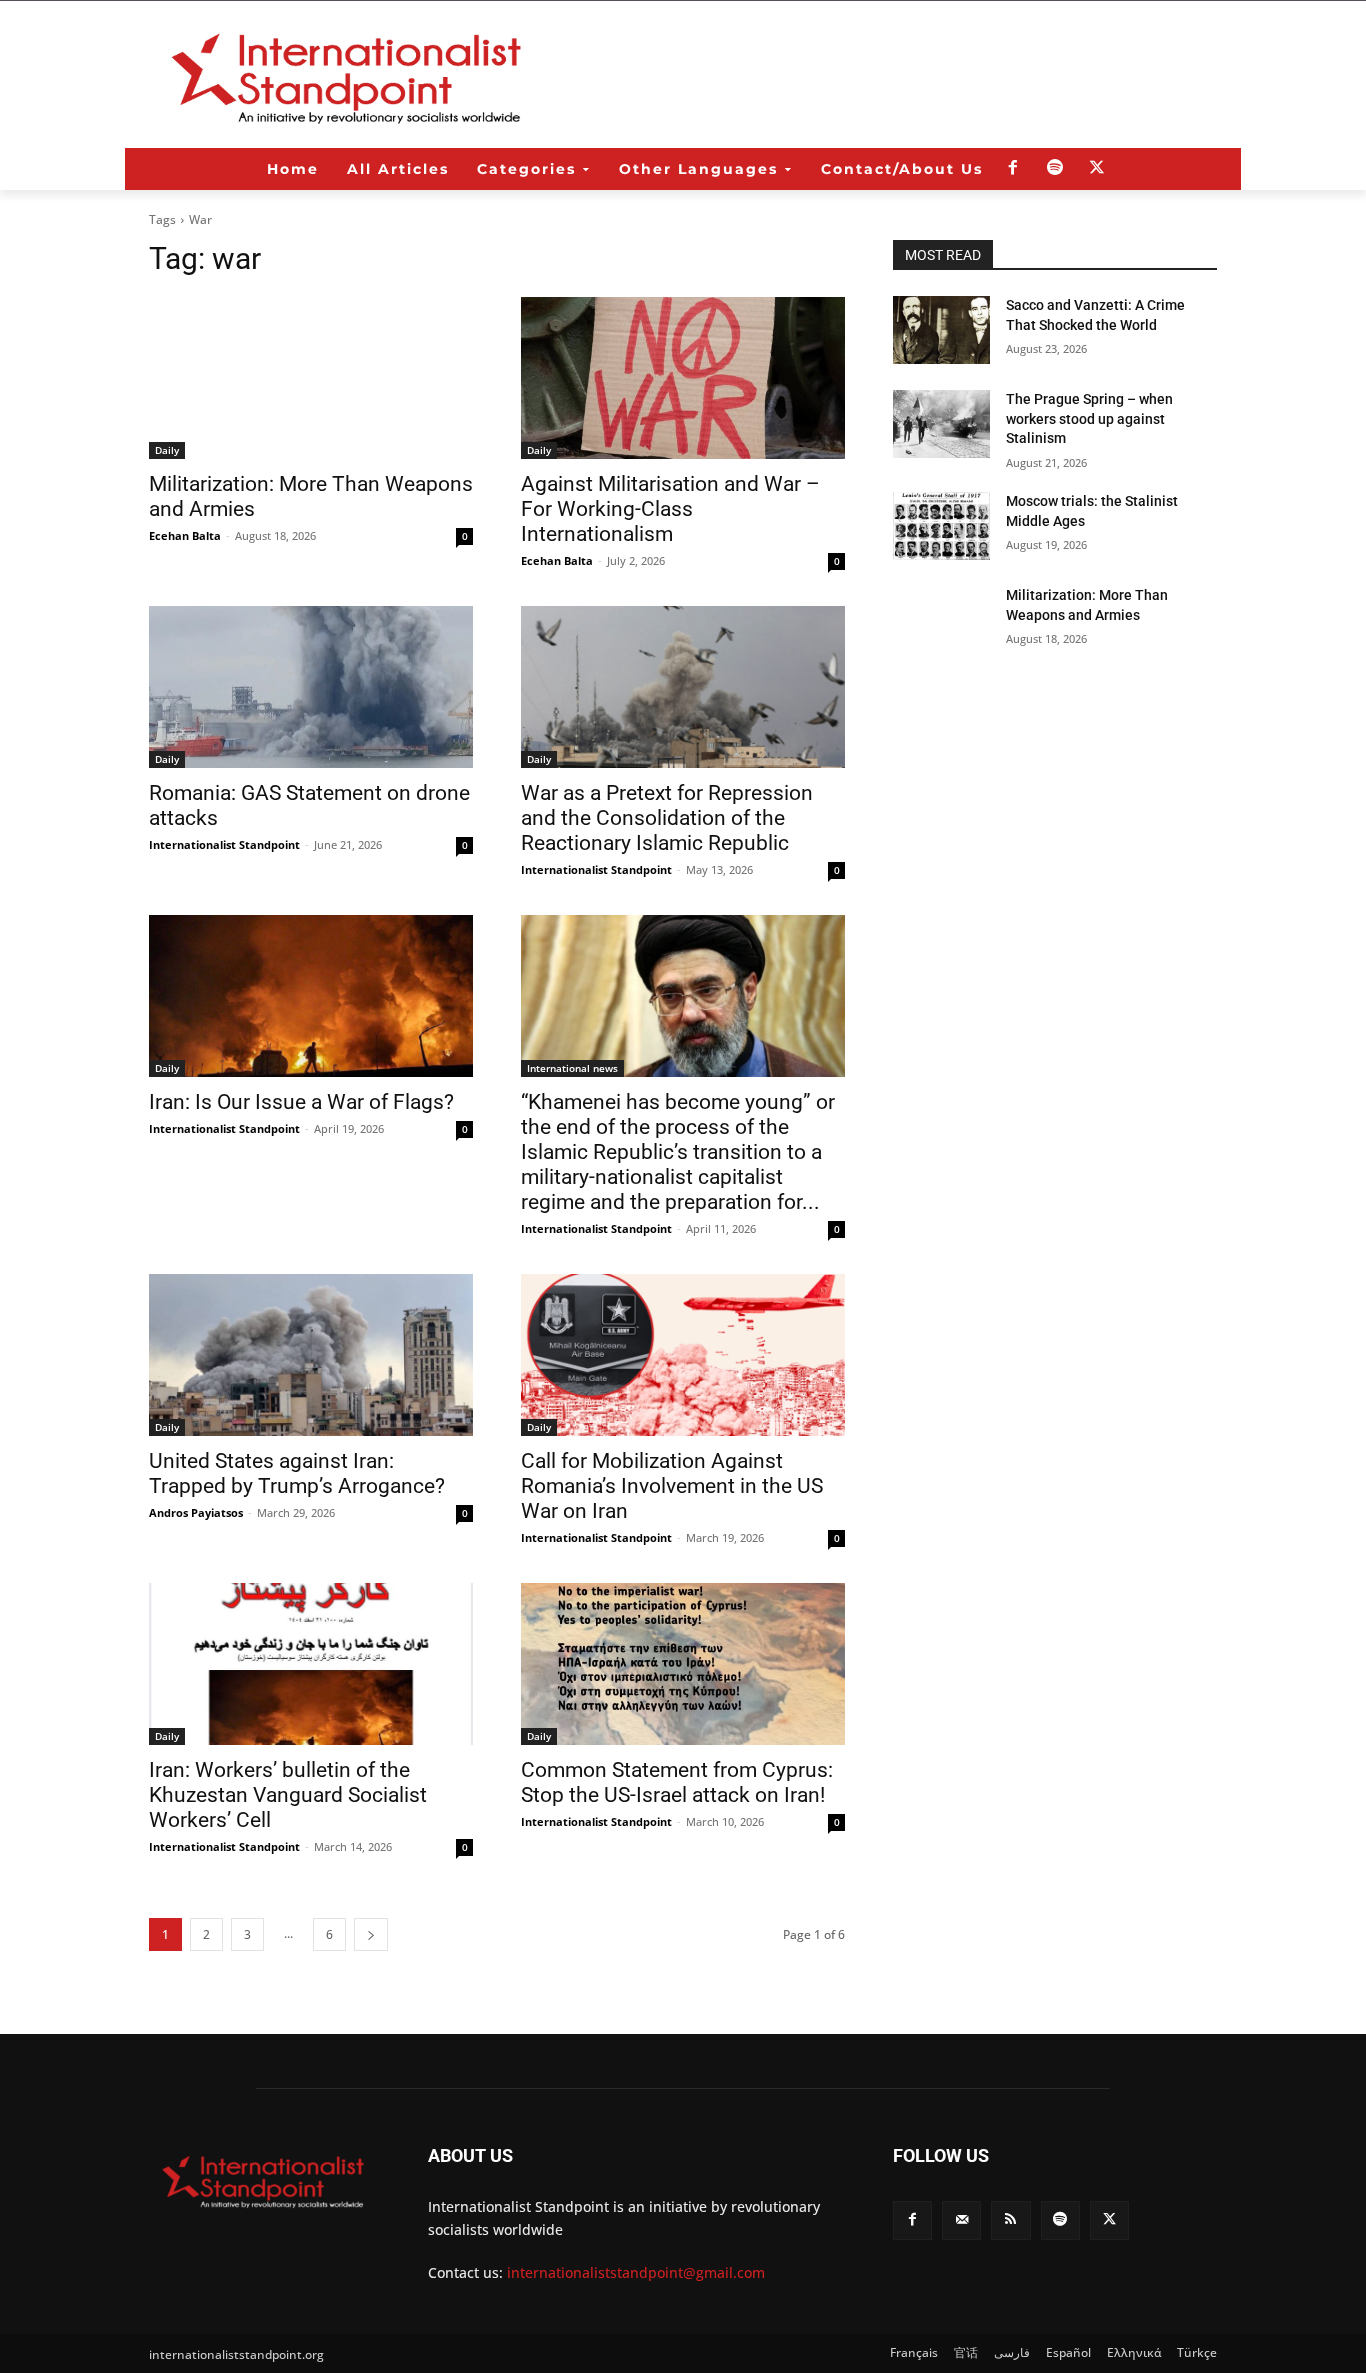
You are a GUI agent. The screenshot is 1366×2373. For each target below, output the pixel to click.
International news (572, 1068)
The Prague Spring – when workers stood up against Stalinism (1089, 418)
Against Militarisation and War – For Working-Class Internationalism (670, 509)
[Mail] (961, 2220)
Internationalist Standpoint (224, 844)
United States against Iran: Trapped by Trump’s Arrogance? (297, 1473)
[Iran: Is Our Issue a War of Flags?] (311, 996)
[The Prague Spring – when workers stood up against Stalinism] (941, 424)
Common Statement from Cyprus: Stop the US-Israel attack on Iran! (677, 1782)
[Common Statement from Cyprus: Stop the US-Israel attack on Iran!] (683, 1664)
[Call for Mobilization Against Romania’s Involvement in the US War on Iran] (683, 1355)
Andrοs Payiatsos (196, 1512)
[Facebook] (1013, 169)
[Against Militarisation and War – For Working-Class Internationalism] (683, 378)
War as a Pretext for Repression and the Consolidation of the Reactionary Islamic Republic (667, 818)
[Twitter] (1097, 169)
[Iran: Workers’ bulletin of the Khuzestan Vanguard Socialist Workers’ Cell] (311, 1664)
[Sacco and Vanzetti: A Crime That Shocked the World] (941, 330)
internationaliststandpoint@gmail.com (636, 2272)
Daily (167, 450)
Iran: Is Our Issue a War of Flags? (301, 1102)
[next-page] (371, 1934)
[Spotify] (1055, 169)
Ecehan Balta (185, 535)
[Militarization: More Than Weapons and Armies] (311, 378)
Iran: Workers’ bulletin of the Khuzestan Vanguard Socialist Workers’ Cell (288, 1795)
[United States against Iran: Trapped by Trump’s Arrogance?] (311, 1355)
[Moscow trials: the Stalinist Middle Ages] (941, 526)
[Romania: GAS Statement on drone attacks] (311, 687)
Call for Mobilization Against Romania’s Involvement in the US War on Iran (672, 1486)
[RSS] (1010, 2220)
